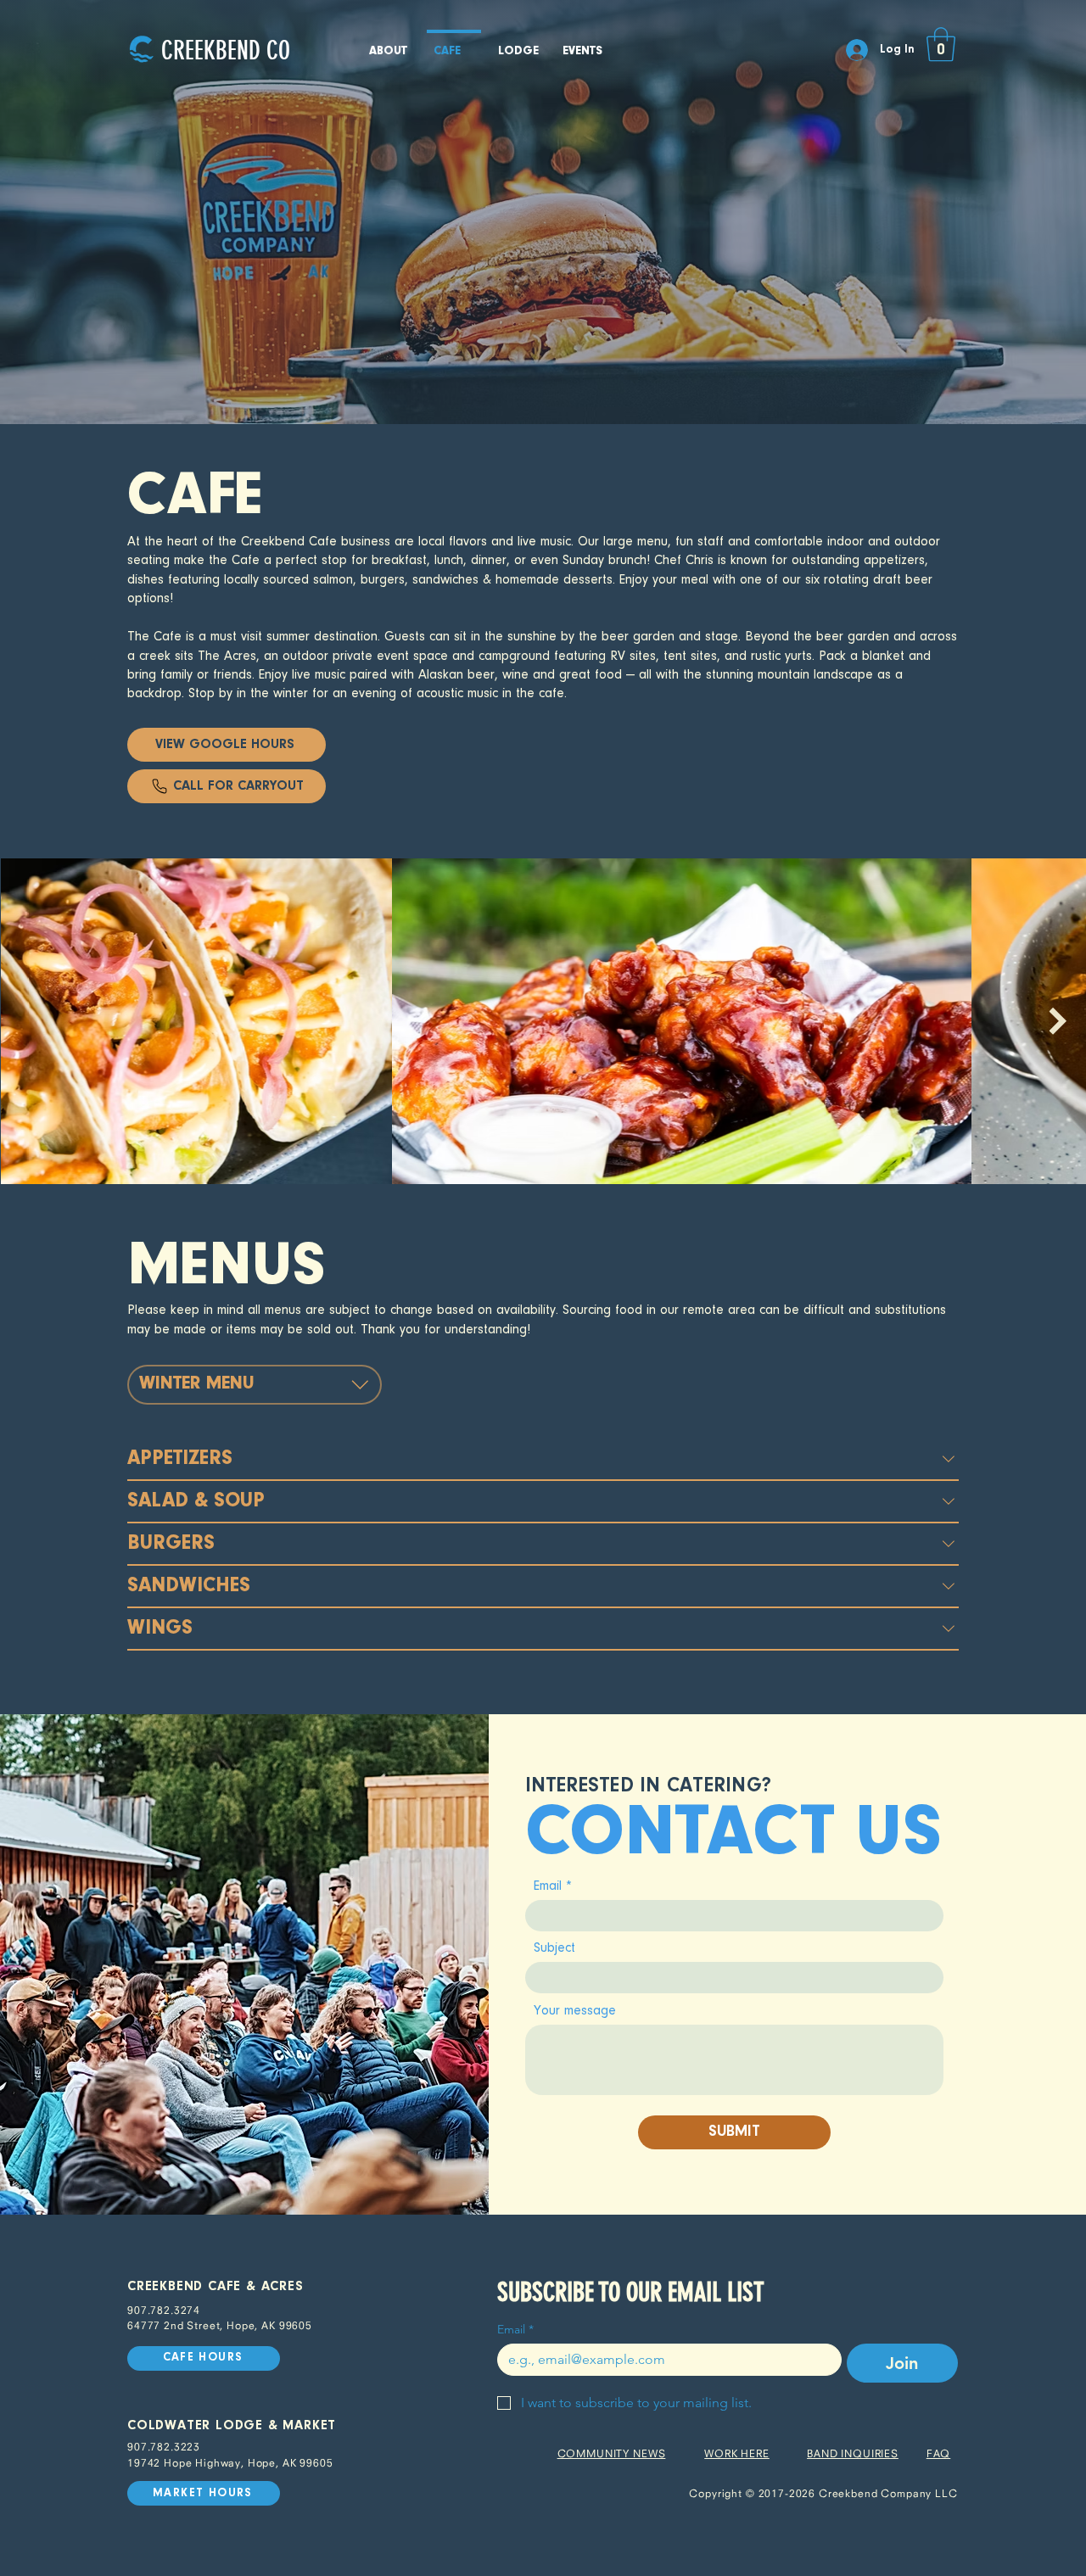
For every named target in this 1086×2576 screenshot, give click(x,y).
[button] (941, 44)
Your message (575, 2011)
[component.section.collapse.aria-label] (949, 1459)
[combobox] (255, 1384)
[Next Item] (1058, 1021)
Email (548, 1886)
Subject (554, 1948)
